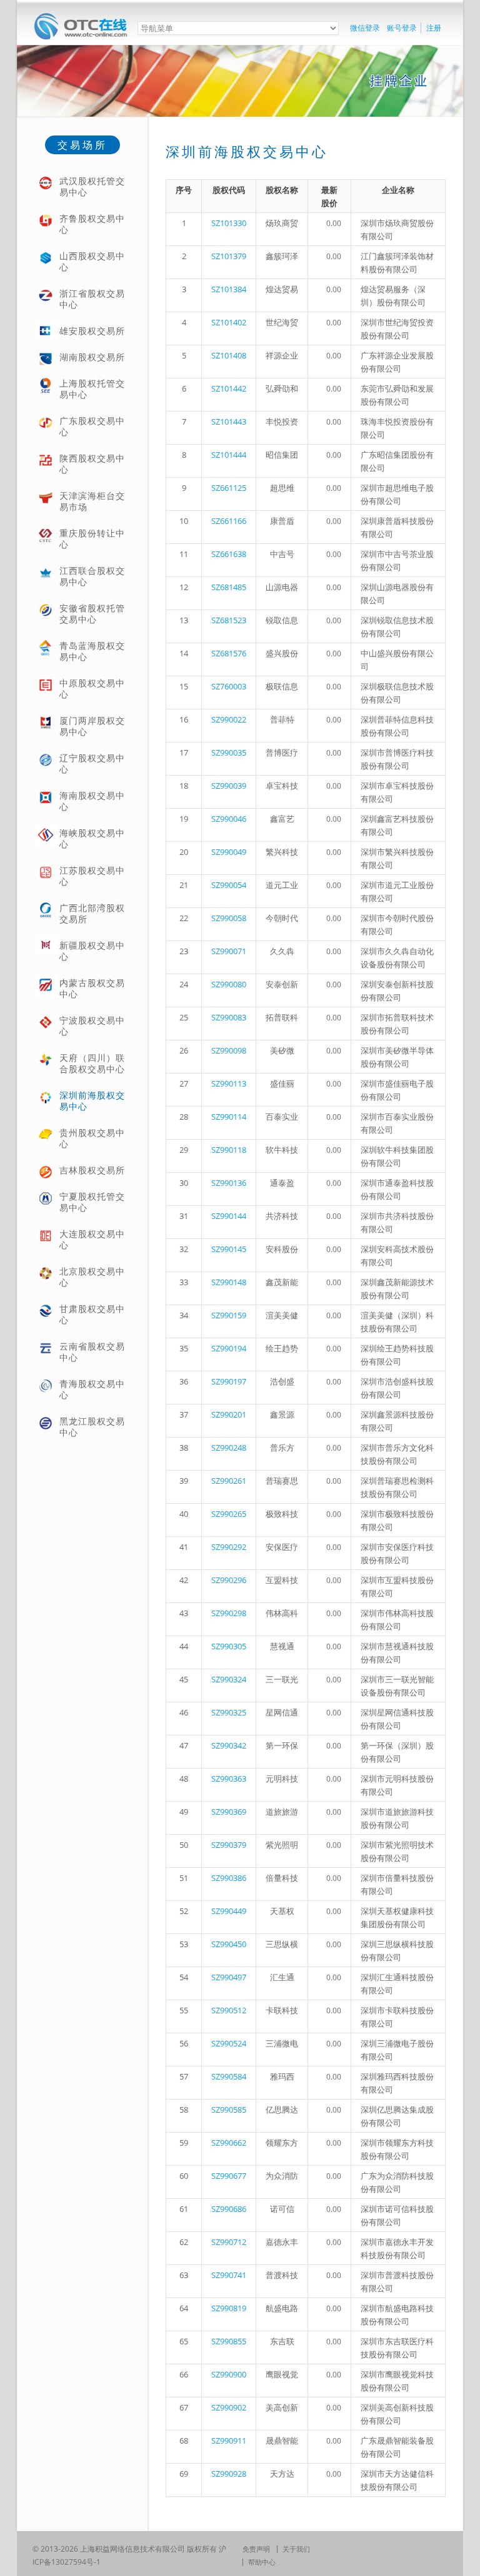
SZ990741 (229, 2275)
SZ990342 (229, 1745)
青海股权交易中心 (92, 1389)
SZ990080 (229, 984)
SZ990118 (229, 1150)
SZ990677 (229, 2176)
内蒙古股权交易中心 (92, 988)
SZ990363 (229, 1779)
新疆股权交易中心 (92, 951)
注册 (434, 28)
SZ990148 (229, 1282)
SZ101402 (229, 322)
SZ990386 (229, 1878)
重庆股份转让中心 (92, 539)
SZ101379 (229, 256)
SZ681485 (229, 587)
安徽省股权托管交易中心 (92, 614)
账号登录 (402, 28)
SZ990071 (229, 951)
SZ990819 (229, 2308)
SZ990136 (229, 1183)
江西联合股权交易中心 (92, 576)
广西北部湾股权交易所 (92, 913)
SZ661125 (229, 488)
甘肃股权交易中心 (92, 1314)
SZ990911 (229, 2440)
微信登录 (365, 28)
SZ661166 (229, 521)
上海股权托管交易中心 (92, 389)
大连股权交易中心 (92, 1239)
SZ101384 (229, 289)
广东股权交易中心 (92, 426)
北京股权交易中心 (92, 1277)
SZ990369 (229, 1812)
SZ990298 (229, 1613)
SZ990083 (229, 1017)
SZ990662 (229, 2143)
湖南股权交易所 (92, 357)
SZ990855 (229, 2341)
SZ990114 (229, 1117)
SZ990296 (229, 1580)
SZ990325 (229, 1712)
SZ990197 (229, 1381)
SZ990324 (229, 1679)
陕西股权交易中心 (92, 464)
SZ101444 (229, 455)
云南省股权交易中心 (92, 1352)
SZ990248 (229, 1448)
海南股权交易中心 (92, 801)
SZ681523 (229, 620)
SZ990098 (229, 1050)
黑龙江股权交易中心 (92, 1427)
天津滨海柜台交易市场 (92, 501)
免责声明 (256, 2549)
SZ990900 (229, 2374)
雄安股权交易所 (92, 331)
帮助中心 (262, 2562)
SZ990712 (229, 2242)
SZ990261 (229, 1481)
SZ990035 (229, 753)
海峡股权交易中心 (92, 838)
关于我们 (296, 2549)
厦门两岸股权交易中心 (92, 726)
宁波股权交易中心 (92, 1026)
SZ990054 (229, 885)
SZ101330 (229, 223)
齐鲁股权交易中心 (92, 224)
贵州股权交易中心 (92, 1138)
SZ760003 (229, 686)
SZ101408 (229, 355)
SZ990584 (229, 2076)
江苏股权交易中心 (92, 876)
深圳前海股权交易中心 (92, 1101)
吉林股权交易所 (92, 1170)
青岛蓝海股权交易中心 (92, 651)
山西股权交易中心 (92, 261)
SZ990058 (229, 918)
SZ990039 (229, 786)
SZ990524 (229, 2043)
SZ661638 (229, 554)
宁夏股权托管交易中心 (92, 1202)
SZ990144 (229, 1216)
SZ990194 (229, 1348)
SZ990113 (229, 1083)
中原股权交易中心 (92, 688)
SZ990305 (229, 1646)
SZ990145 (229, 1249)
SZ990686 (229, 2209)
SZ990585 (229, 2110)
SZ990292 (229, 1547)
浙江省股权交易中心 (92, 299)
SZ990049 (229, 852)
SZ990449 (229, 1911)
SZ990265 (229, 1514)
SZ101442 (229, 388)
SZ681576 (229, 653)
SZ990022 (229, 719)
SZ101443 (229, 422)
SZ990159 (229, 1315)
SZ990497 (229, 1977)
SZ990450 (229, 1944)
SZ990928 (229, 2474)
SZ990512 (229, 2010)
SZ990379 (229, 1845)
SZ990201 (229, 1414)
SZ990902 (229, 2407)
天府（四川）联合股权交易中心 (92, 1063)
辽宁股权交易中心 (92, 763)
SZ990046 (229, 819)
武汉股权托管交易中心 (92, 186)
